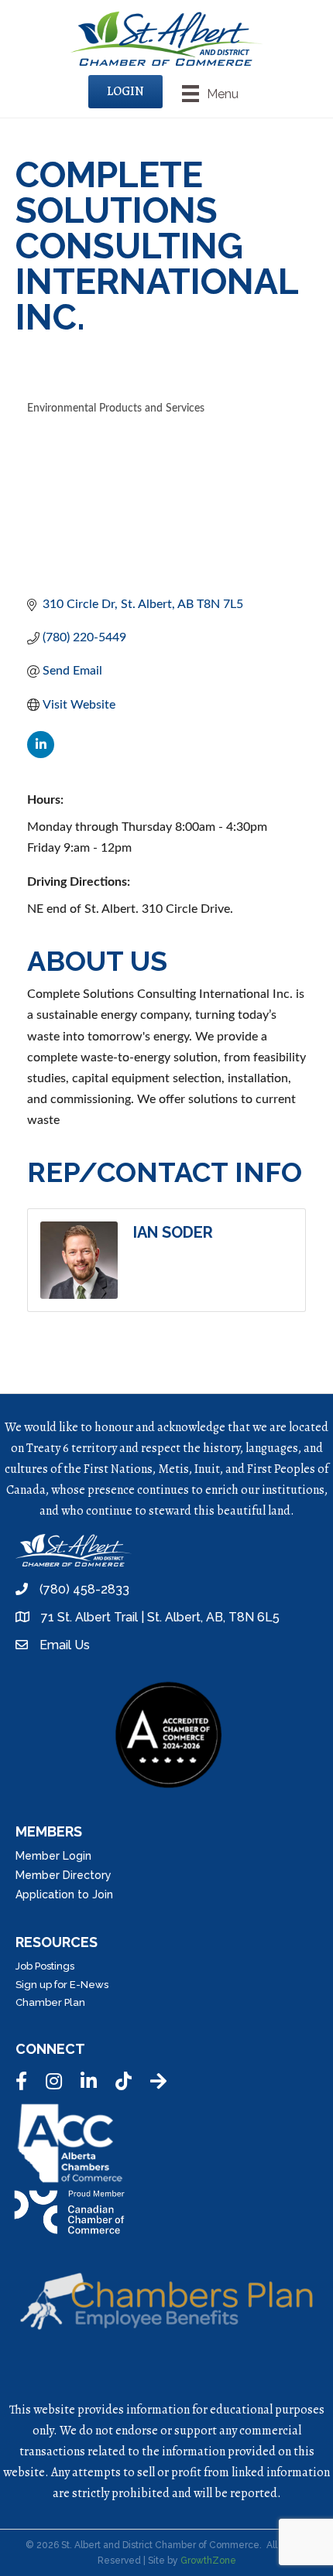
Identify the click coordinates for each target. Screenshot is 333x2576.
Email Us (65, 1645)
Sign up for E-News (62, 1985)
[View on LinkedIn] (41, 754)
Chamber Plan (50, 2002)
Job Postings (45, 1966)
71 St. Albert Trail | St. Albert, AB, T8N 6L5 (160, 1617)
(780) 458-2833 (84, 1589)
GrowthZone (208, 2561)
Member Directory (64, 1875)
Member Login (53, 1856)
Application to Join (64, 1894)
